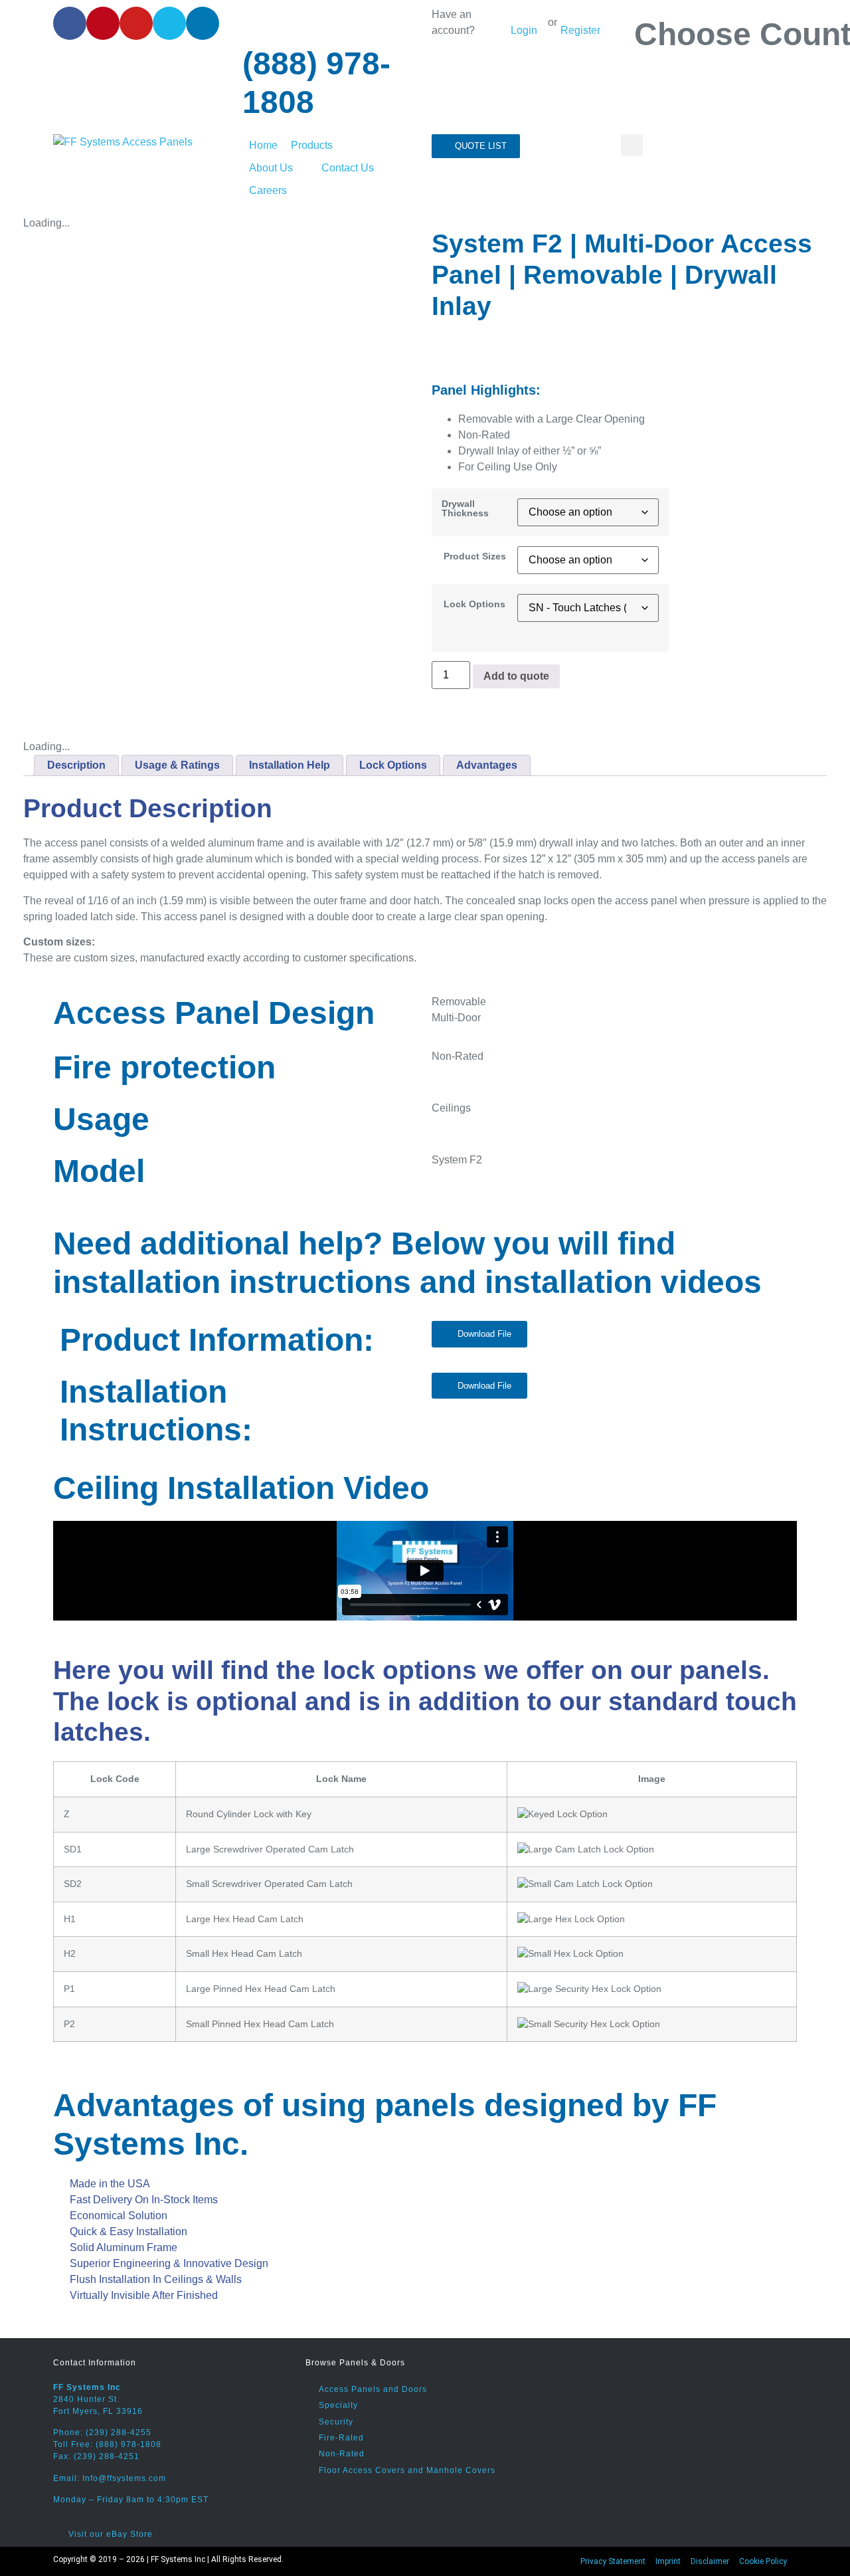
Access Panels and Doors (373, 2389)
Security (336, 2422)
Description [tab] (76, 765)
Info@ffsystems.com (124, 2478)
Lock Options (474, 604)
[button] (319, 146)
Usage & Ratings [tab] (177, 765)
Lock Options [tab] (393, 765)
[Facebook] (70, 23)
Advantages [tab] (487, 765)
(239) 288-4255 (119, 2432)
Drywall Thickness (465, 509)
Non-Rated (342, 2454)
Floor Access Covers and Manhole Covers (407, 2470)
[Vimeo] (169, 23)
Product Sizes (475, 556)
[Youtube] (136, 23)
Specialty (338, 2405)
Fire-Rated (341, 2438)
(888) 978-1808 (128, 2444)
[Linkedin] (203, 23)
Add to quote (516, 676)
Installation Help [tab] (290, 765)
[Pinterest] (103, 23)
